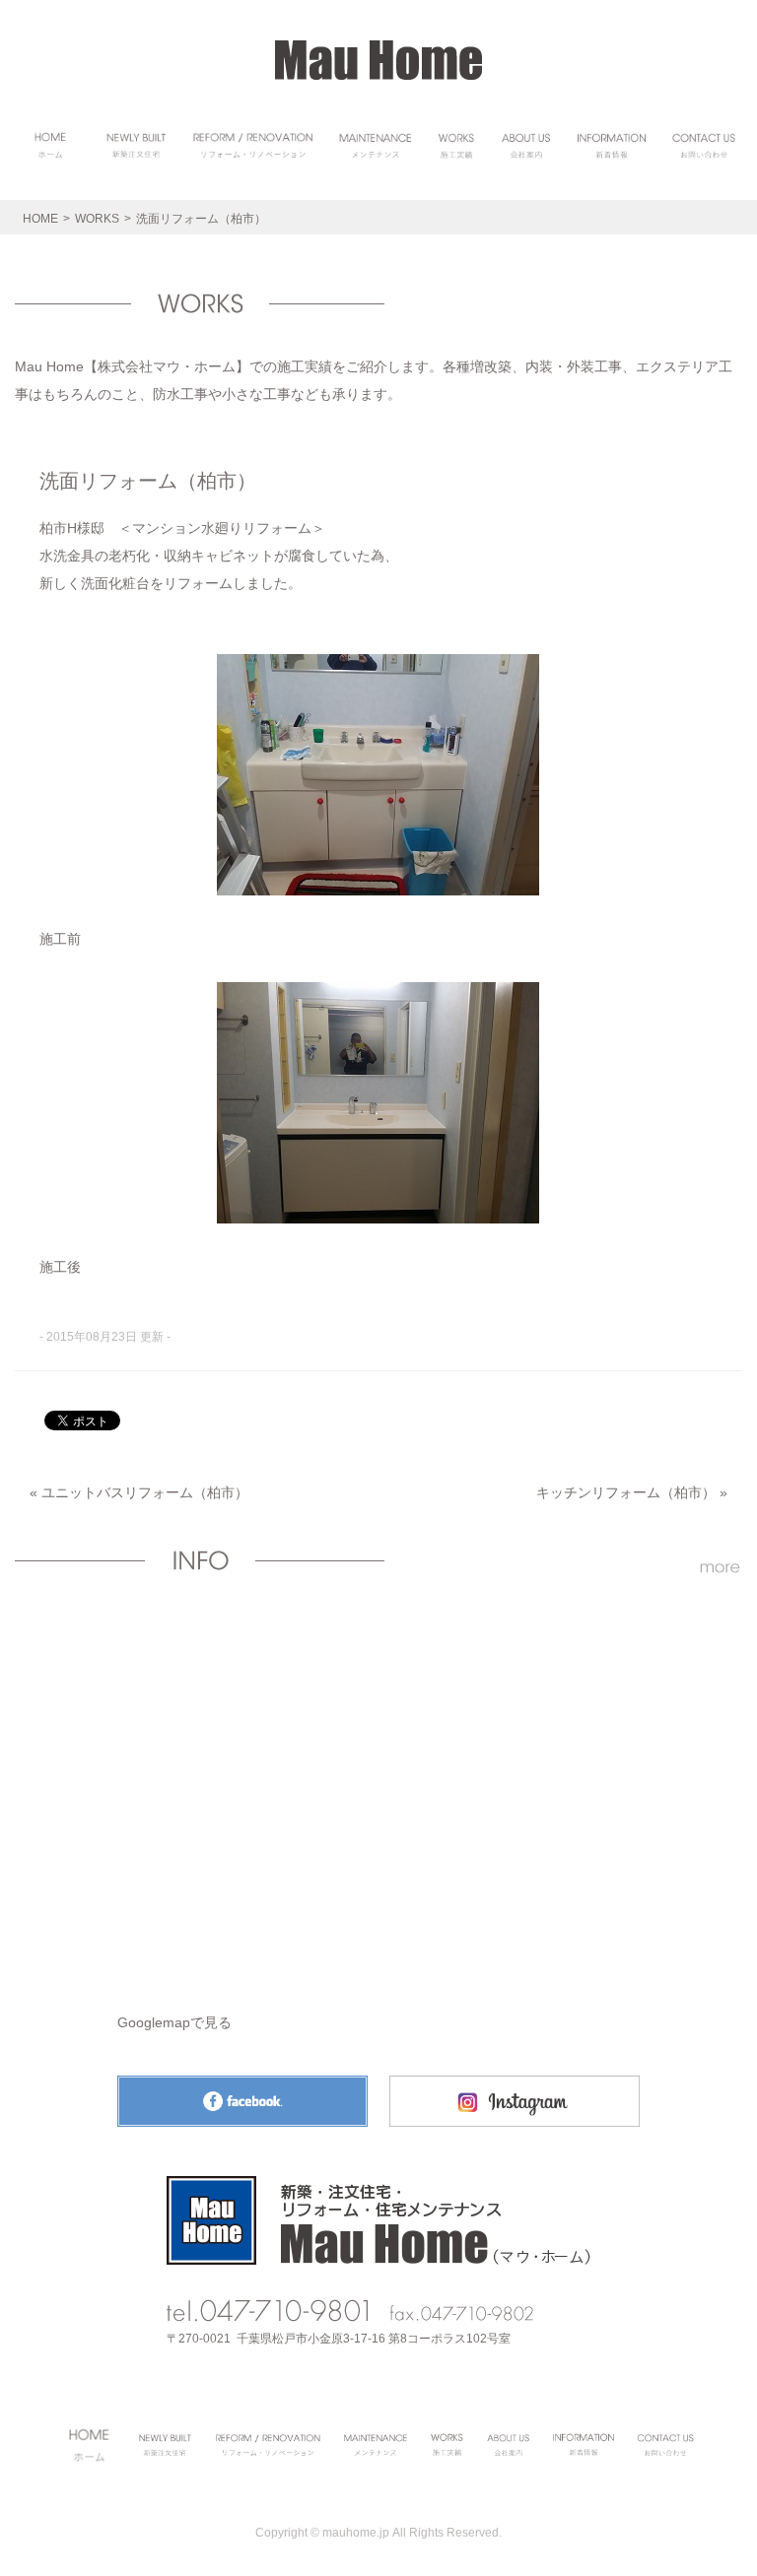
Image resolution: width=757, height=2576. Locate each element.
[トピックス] (612, 145)
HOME (40, 219)
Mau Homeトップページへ (378, 2220)
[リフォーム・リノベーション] (253, 145)
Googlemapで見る (174, 2022)
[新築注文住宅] (138, 145)
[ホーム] (51, 145)
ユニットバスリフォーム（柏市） (145, 1492)
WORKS (97, 219)
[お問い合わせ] (704, 145)
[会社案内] (526, 145)
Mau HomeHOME (378, 60)
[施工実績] (456, 145)
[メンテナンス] (376, 145)
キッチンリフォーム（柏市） (626, 1492)
